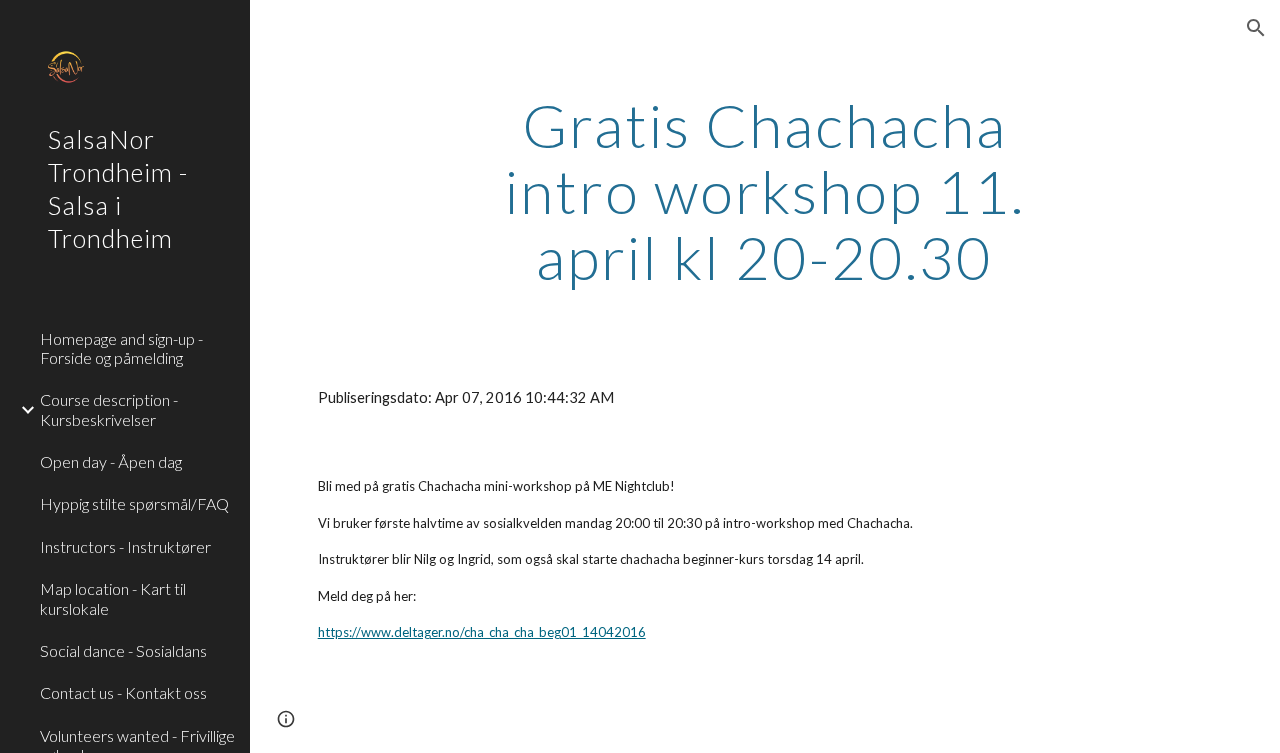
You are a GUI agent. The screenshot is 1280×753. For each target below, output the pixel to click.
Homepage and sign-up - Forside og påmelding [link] (121, 348)
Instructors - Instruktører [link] (125, 546)
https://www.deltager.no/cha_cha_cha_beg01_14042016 (482, 632)
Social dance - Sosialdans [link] (123, 650)
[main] (764, 191)
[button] (1256, 28)
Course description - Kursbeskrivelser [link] (109, 409)
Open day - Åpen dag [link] (111, 461)
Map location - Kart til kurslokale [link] (113, 598)
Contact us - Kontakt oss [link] (123, 692)
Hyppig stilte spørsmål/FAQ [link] (134, 503)
